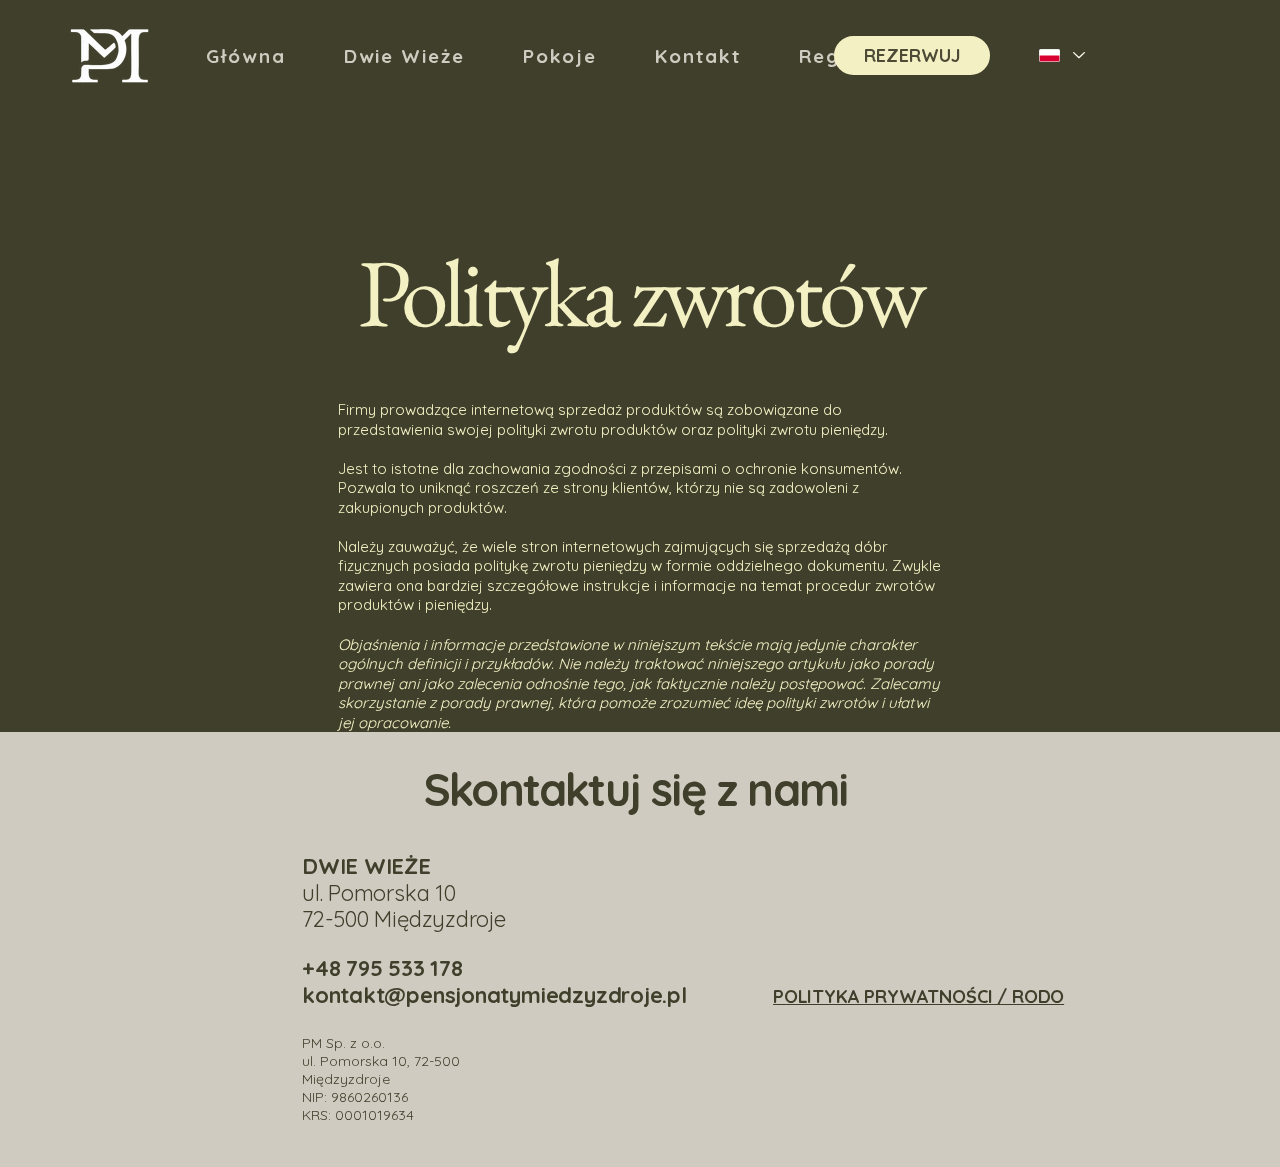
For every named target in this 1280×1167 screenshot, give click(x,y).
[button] (560, 56)
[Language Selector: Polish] (1059, 55)
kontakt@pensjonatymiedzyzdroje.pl (494, 995)
